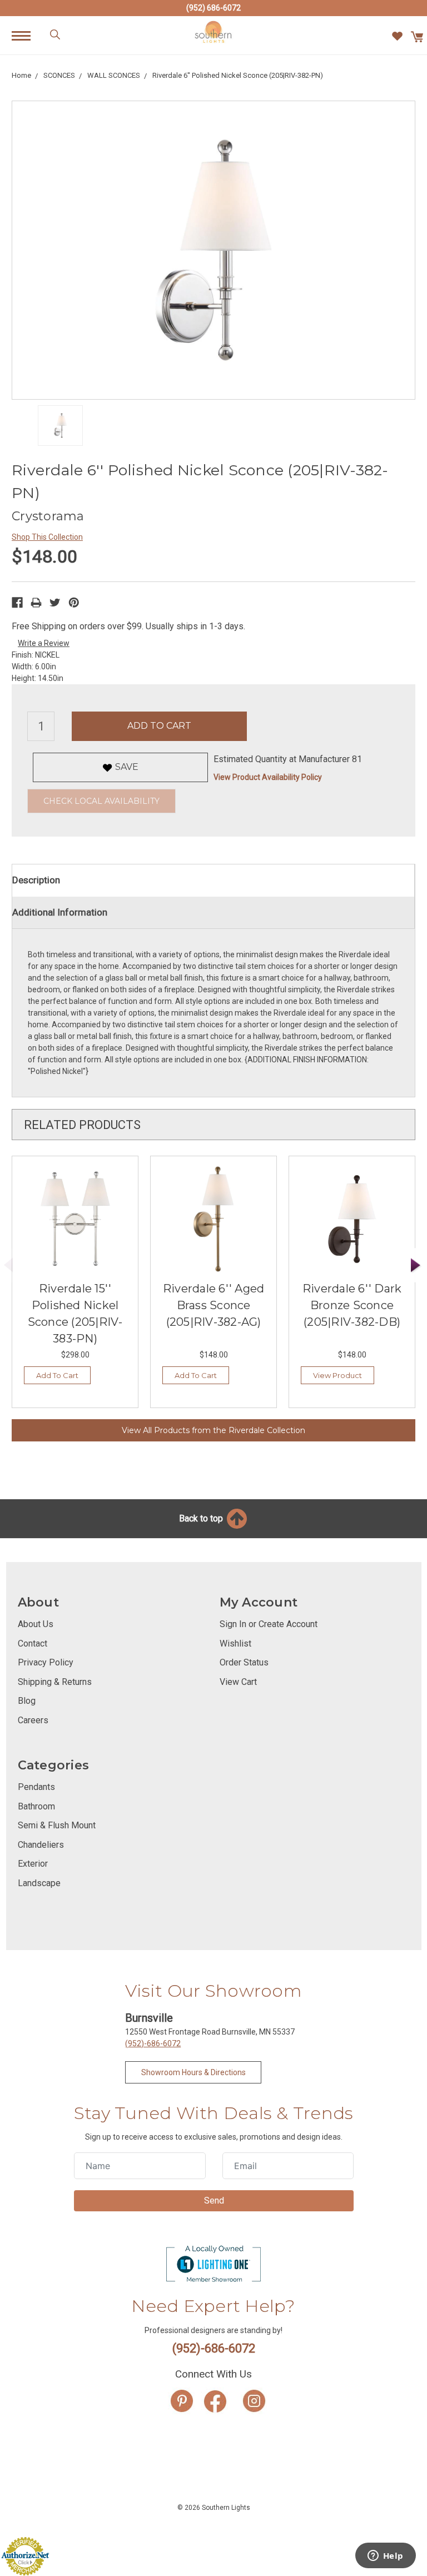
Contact (33, 1643)
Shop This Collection (47, 537)
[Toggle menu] (27, 35)
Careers (33, 1720)
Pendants (36, 1787)
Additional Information (60, 912)
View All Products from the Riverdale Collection (213, 1430)
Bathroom (36, 1806)
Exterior (33, 1864)
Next (416, 1265)
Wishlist (235, 1643)
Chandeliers (41, 1845)
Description (36, 880)
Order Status (244, 1662)
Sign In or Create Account (269, 1624)
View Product (337, 1375)
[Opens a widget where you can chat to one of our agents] (385, 2557)
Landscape (39, 1883)
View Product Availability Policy (268, 777)
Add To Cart (57, 1375)
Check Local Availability (101, 801)
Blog (27, 1701)
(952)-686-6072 (153, 2043)
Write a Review (44, 643)
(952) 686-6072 (213, 8)
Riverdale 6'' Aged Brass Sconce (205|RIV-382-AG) (214, 1305)
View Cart (238, 1682)
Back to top (202, 1518)
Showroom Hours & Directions (193, 2072)
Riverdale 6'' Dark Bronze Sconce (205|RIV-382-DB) (352, 1305)
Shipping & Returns (55, 1682)
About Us (36, 1624)
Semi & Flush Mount (57, 1825)
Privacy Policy (46, 1662)
